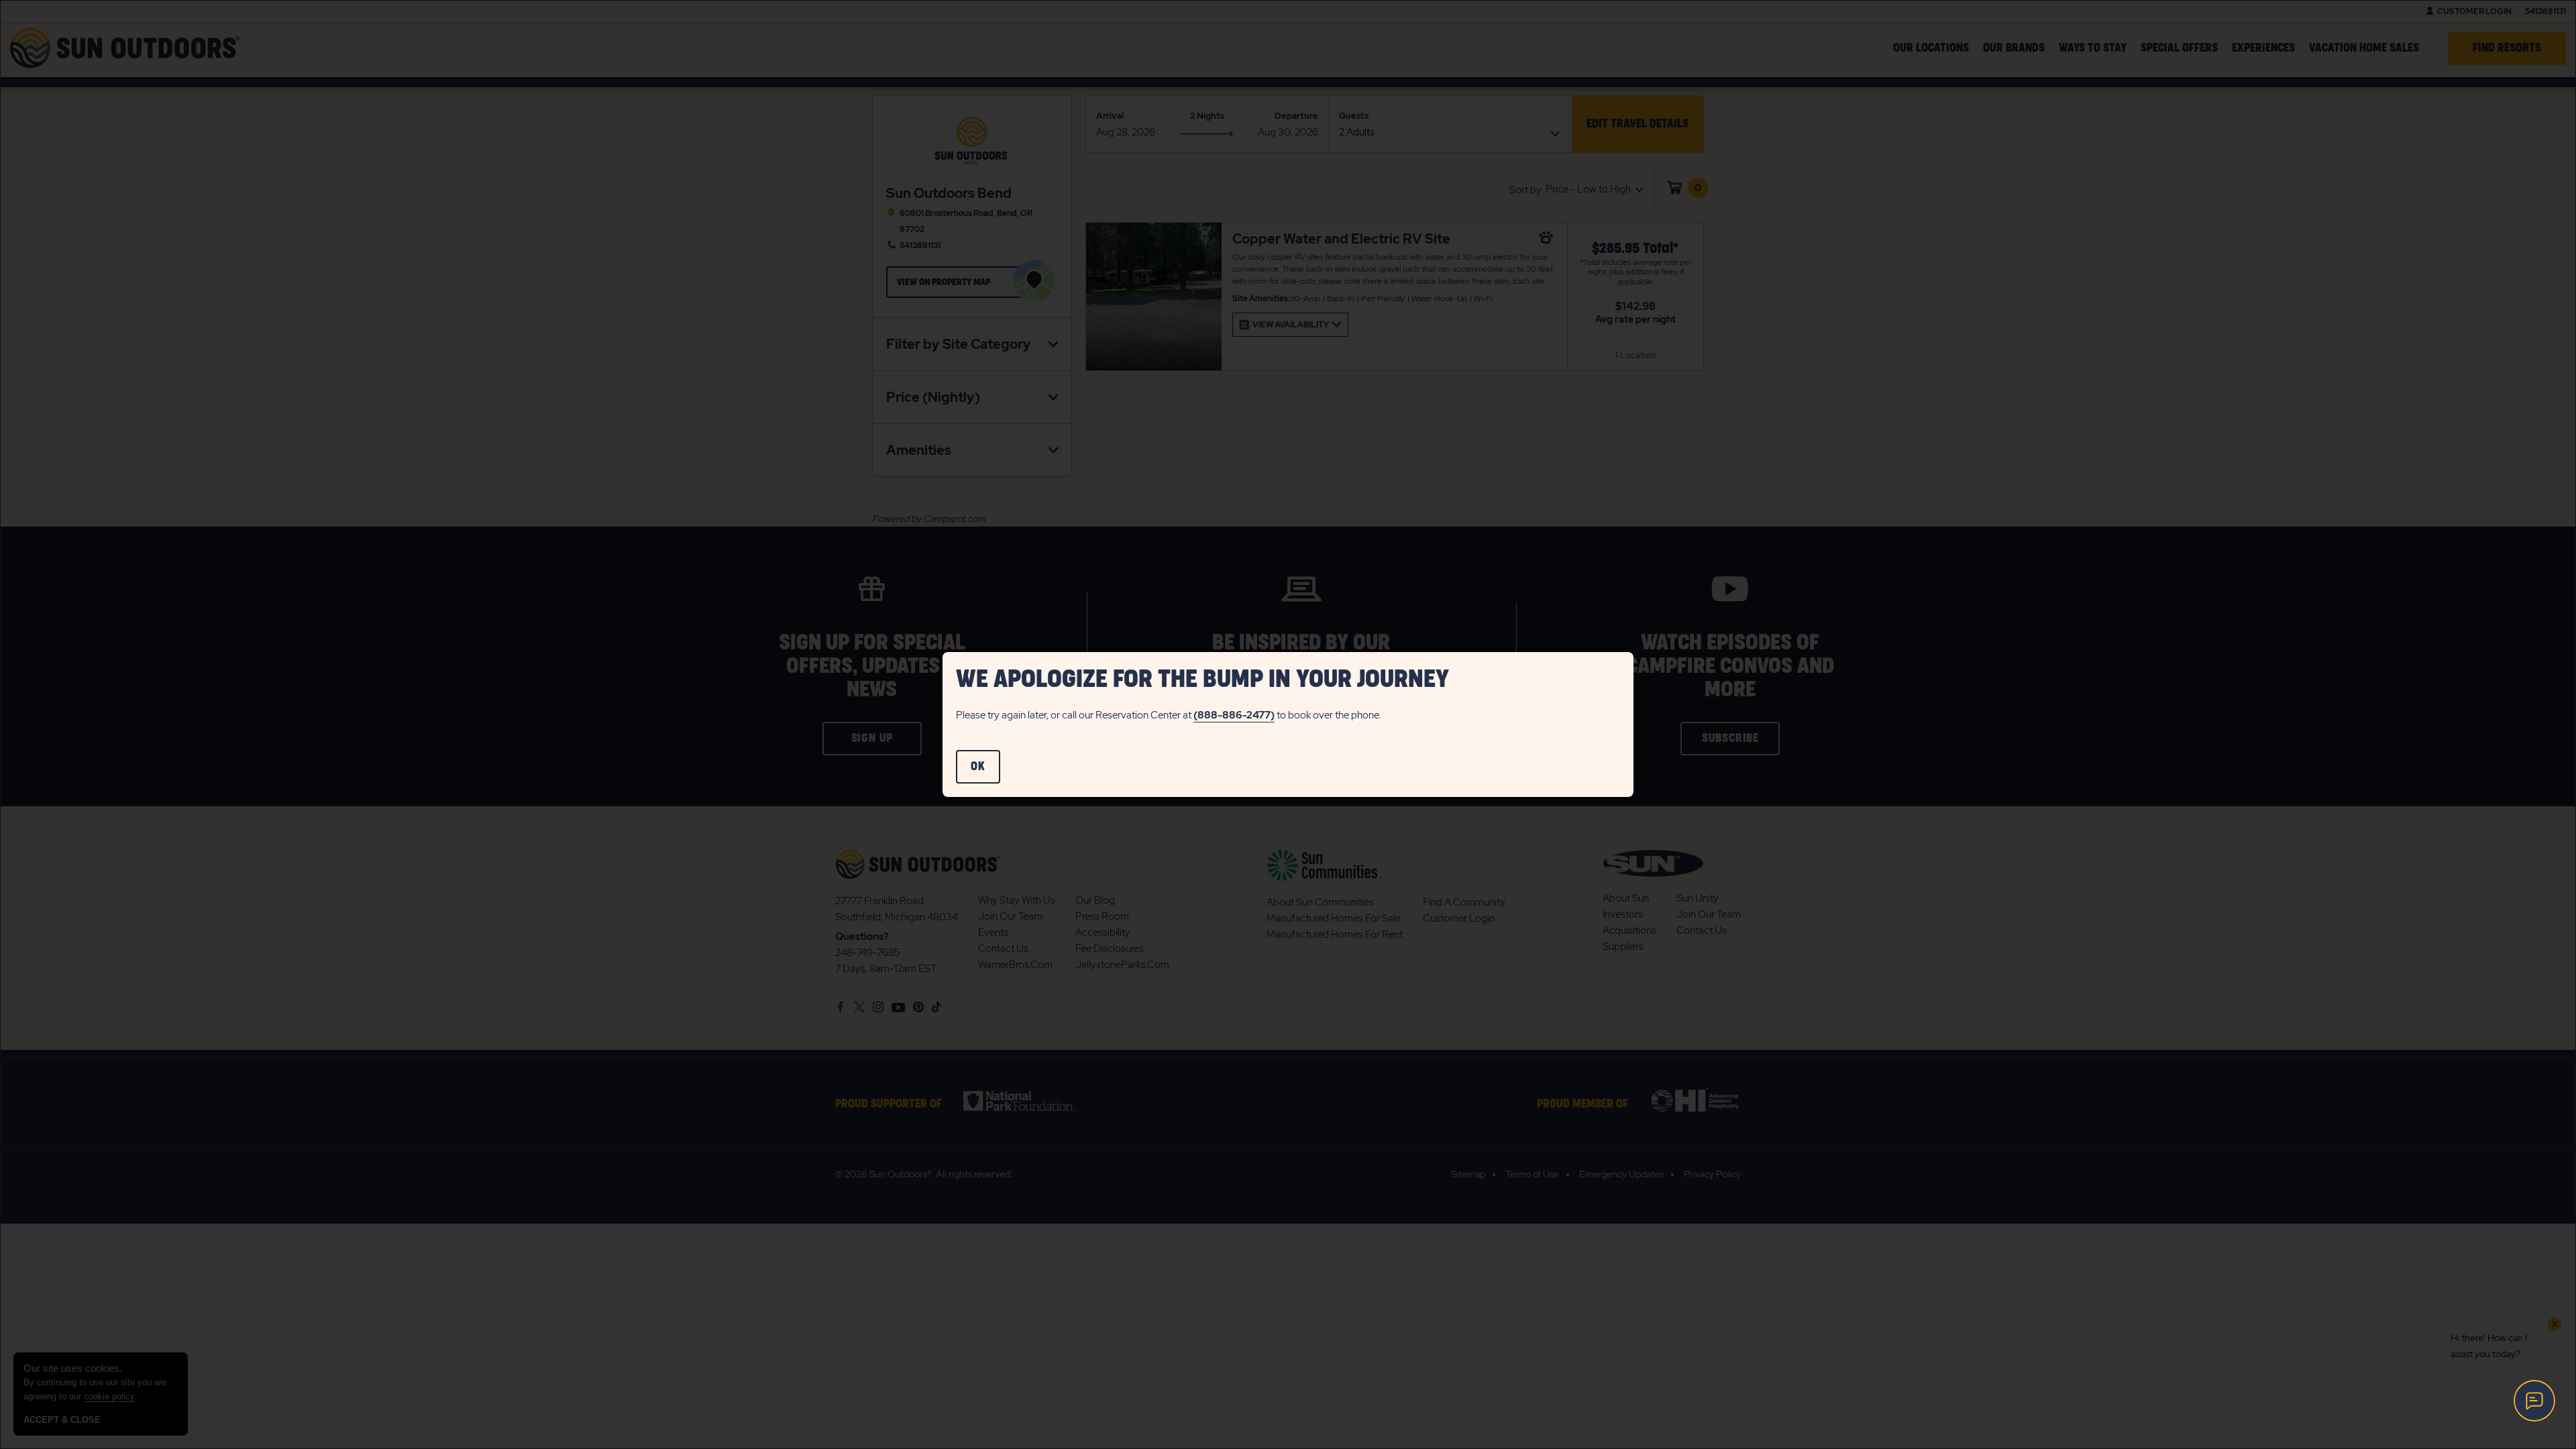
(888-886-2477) (1234, 715)
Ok (985, 772)
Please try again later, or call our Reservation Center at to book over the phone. (1169, 715)
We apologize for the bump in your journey (1202, 680)
